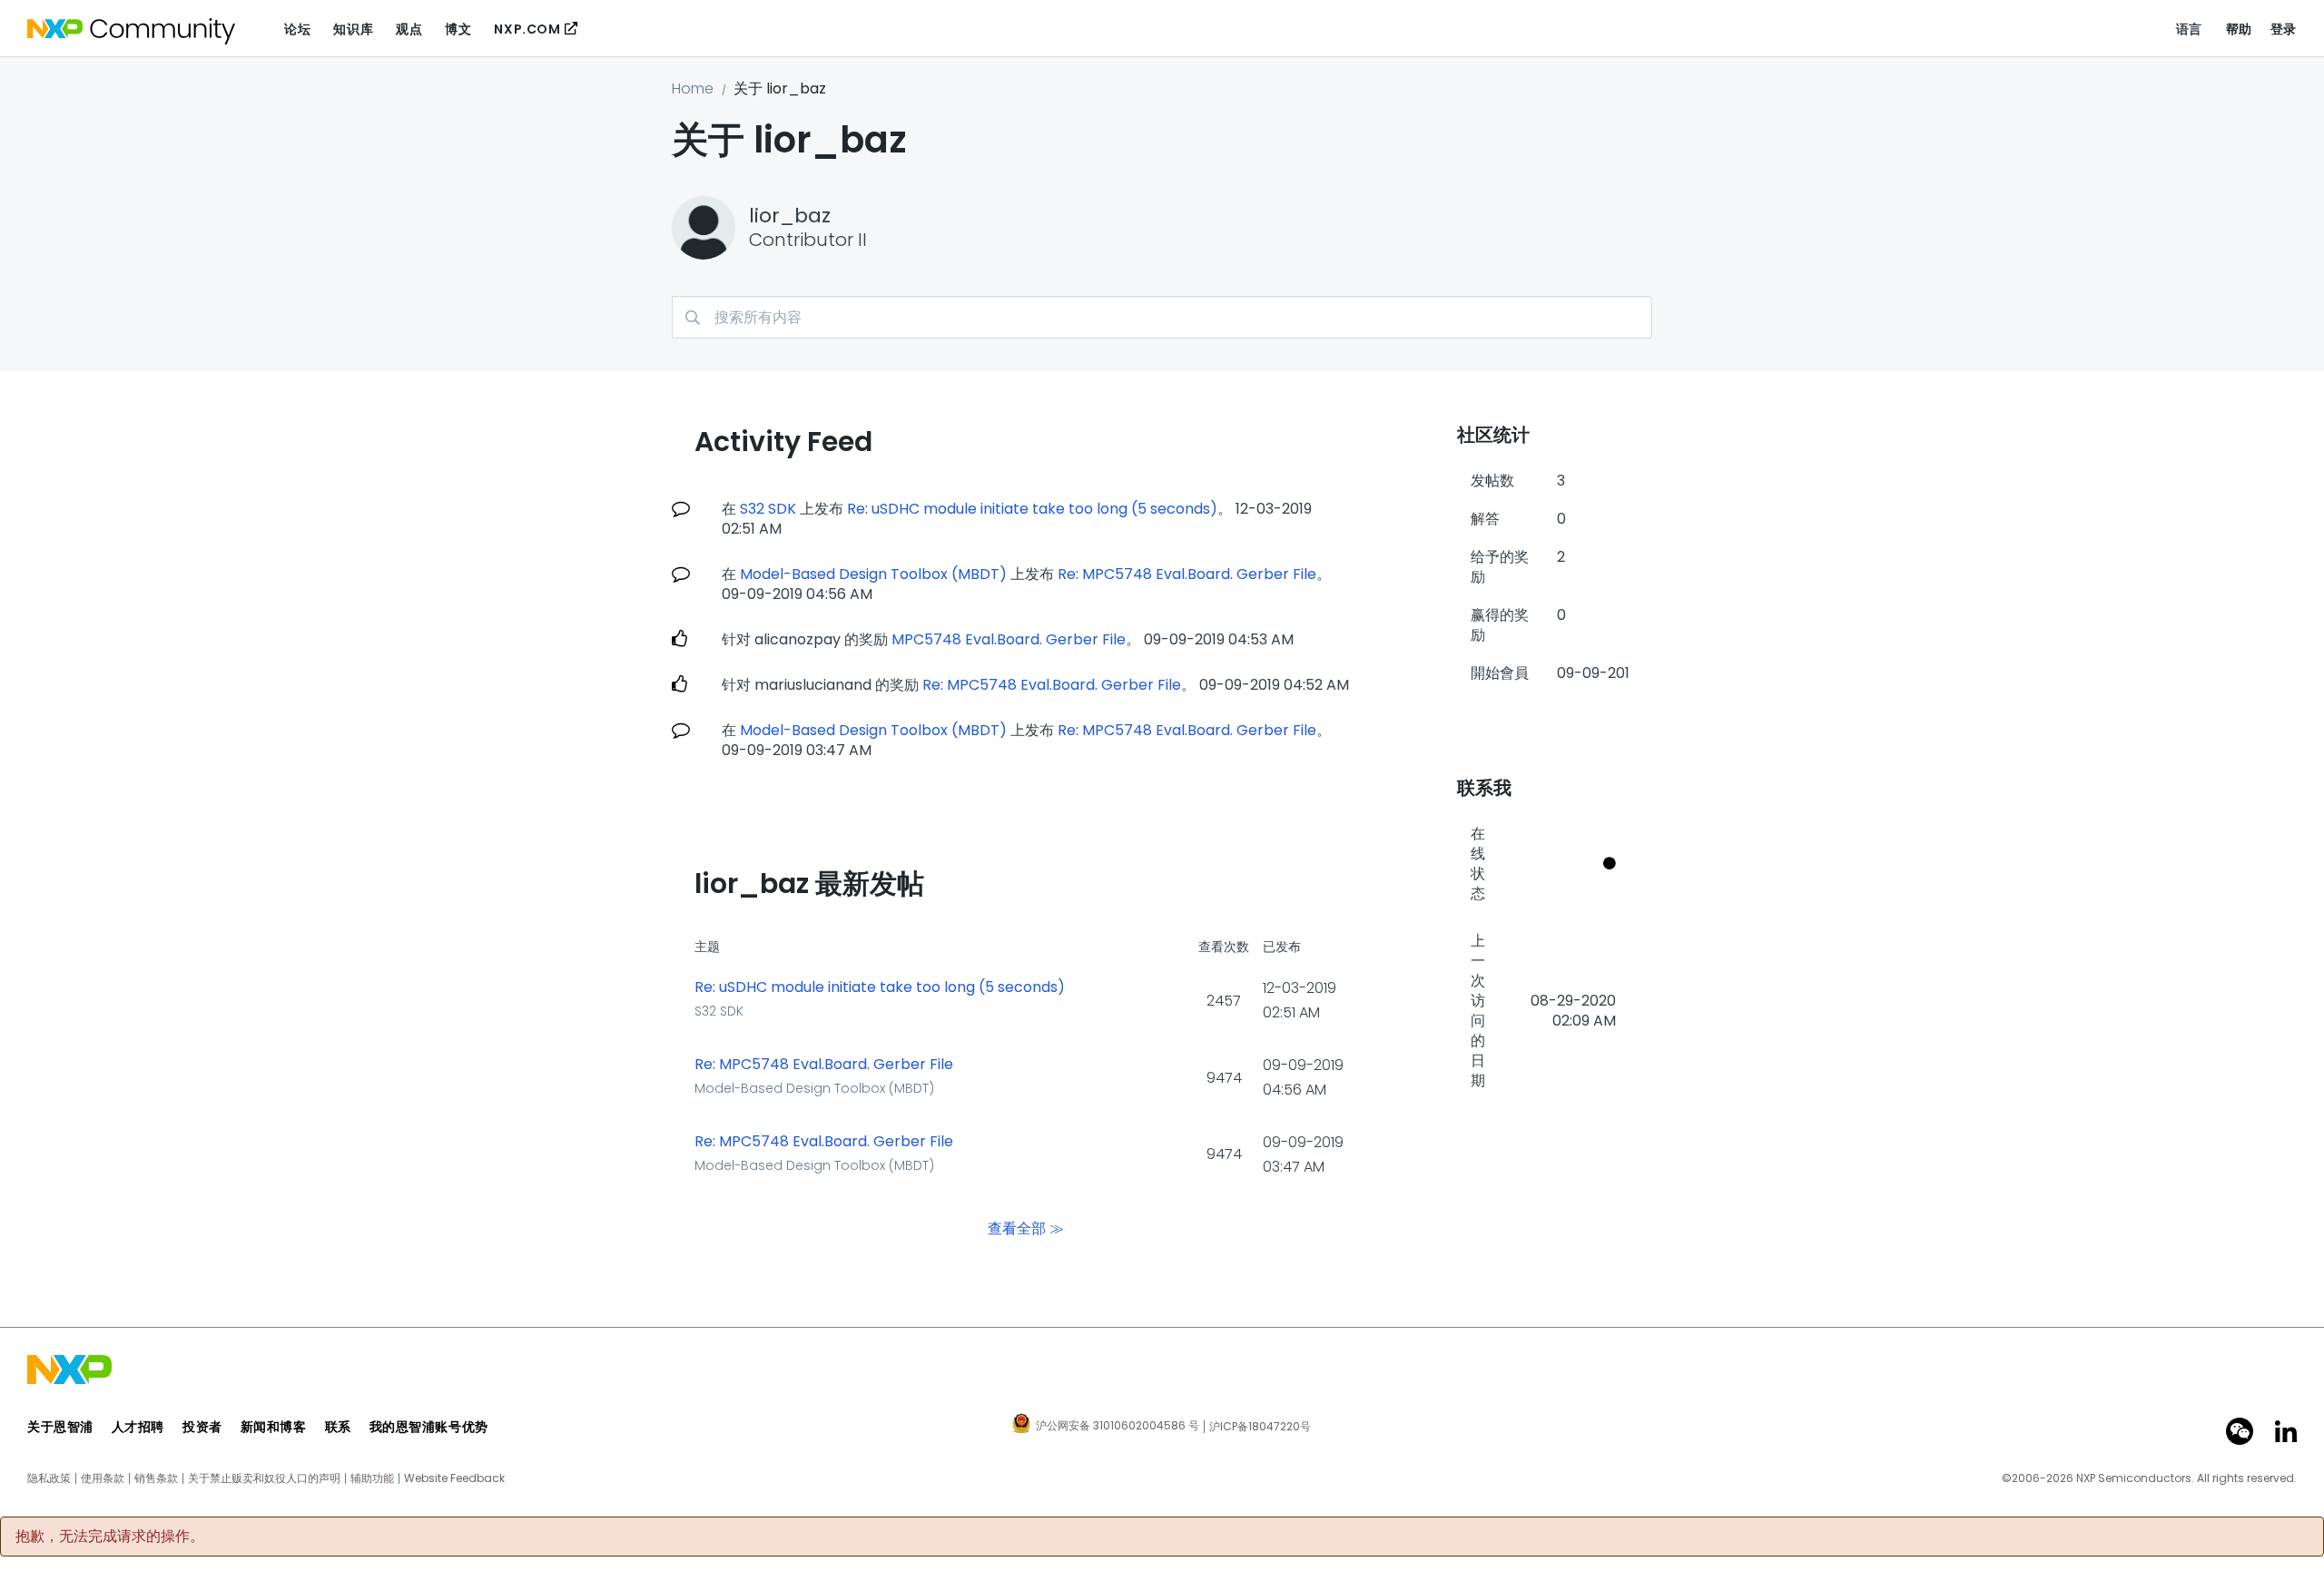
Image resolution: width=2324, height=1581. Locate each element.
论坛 (297, 29)
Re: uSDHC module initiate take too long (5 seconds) (1032, 509)
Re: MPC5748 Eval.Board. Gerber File (1187, 574)
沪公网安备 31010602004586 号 (1118, 1427)
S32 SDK (768, 509)
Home (693, 88)
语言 (2189, 29)
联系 (338, 1427)
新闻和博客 (274, 1427)
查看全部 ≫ (1026, 1228)
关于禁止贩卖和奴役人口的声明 (264, 1478)
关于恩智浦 (60, 1427)
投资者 (202, 1427)
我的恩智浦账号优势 (429, 1427)
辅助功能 (372, 1478)
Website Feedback (454, 1478)
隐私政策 (49, 1478)
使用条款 (103, 1478)
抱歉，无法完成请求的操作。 (110, 1537)
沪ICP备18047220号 (1260, 1427)
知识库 (353, 29)
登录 (2284, 29)
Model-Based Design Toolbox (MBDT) (873, 574)
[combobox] (1162, 317)
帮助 (2239, 29)
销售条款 (156, 1478)
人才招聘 (138, 1427)
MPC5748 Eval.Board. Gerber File (1009, 639)
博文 (458, 29)
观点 (409, 29)
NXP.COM (527, 29)
